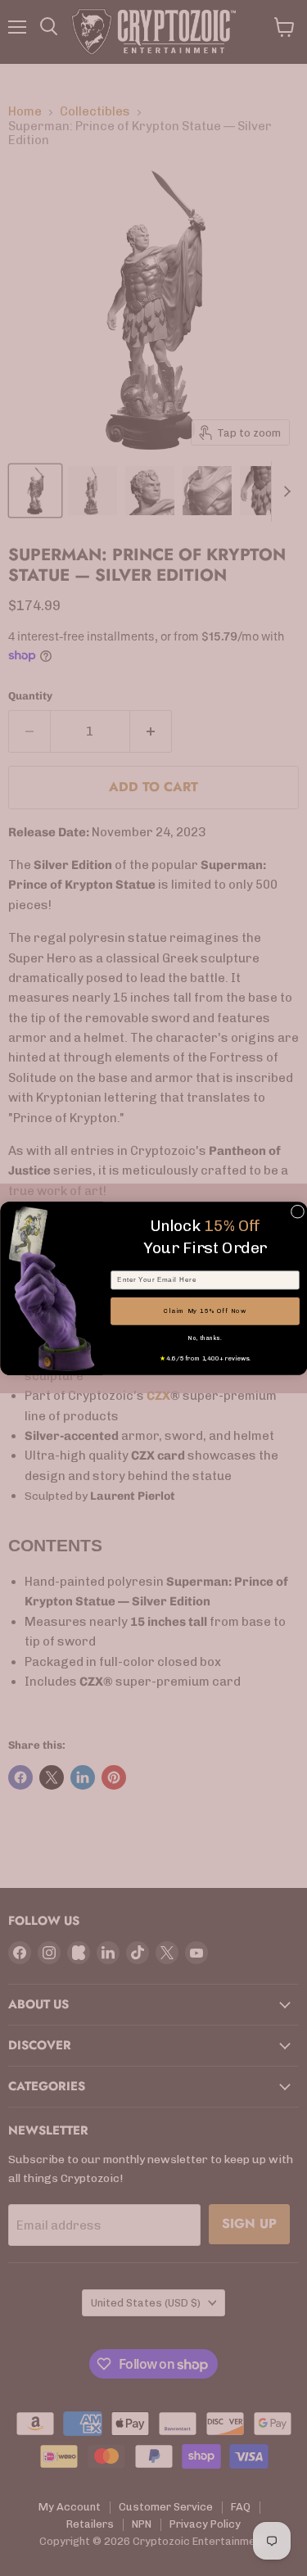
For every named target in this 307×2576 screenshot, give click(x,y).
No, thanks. (205, 1338)
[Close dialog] (297, 1211)
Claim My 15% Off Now (205, 1311)
